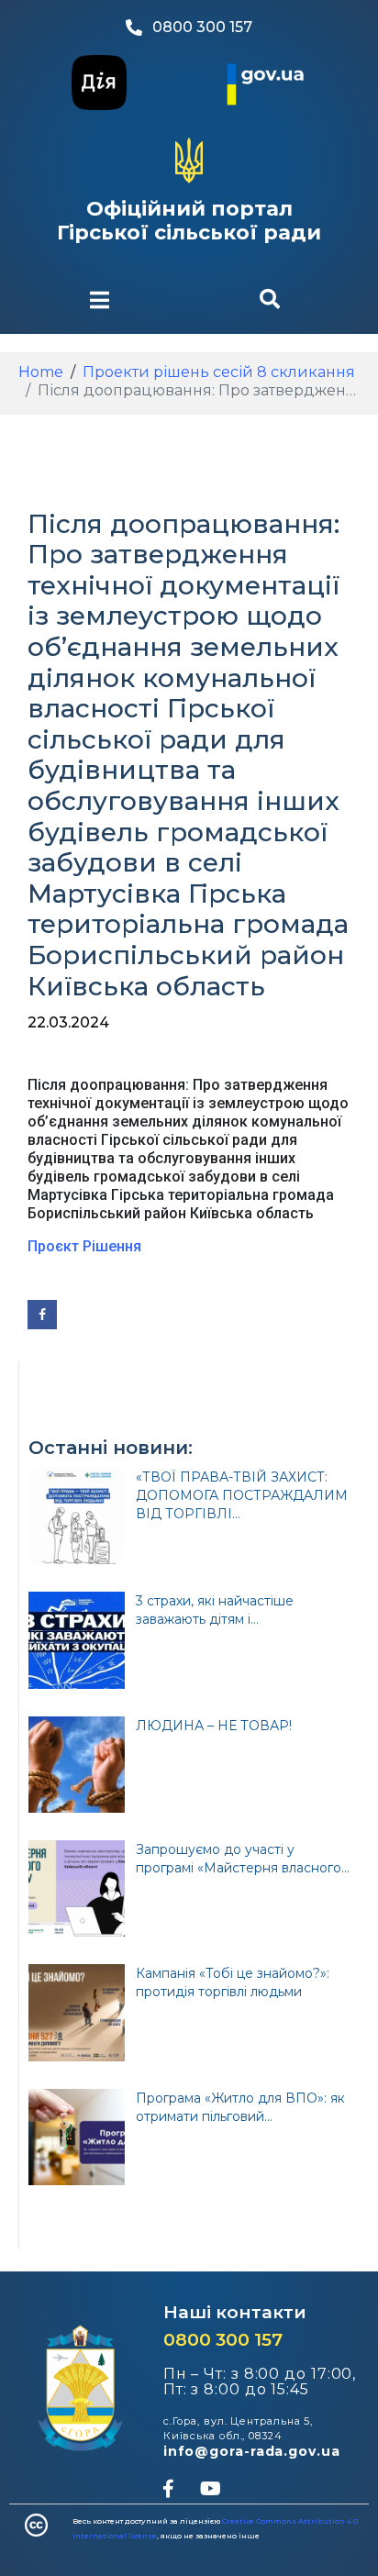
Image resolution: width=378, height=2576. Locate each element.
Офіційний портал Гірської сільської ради (189, 221)
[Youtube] (210, 2489)
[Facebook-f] (168, 2489)
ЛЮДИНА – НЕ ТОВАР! (214, 1726)
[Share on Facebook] (42, 1315)
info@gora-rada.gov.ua (252, 2451)
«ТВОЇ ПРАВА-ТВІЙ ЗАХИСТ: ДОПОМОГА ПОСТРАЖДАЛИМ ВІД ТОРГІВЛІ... (242, 1495)
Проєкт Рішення (86, 1246)
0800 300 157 (223, 2340)
